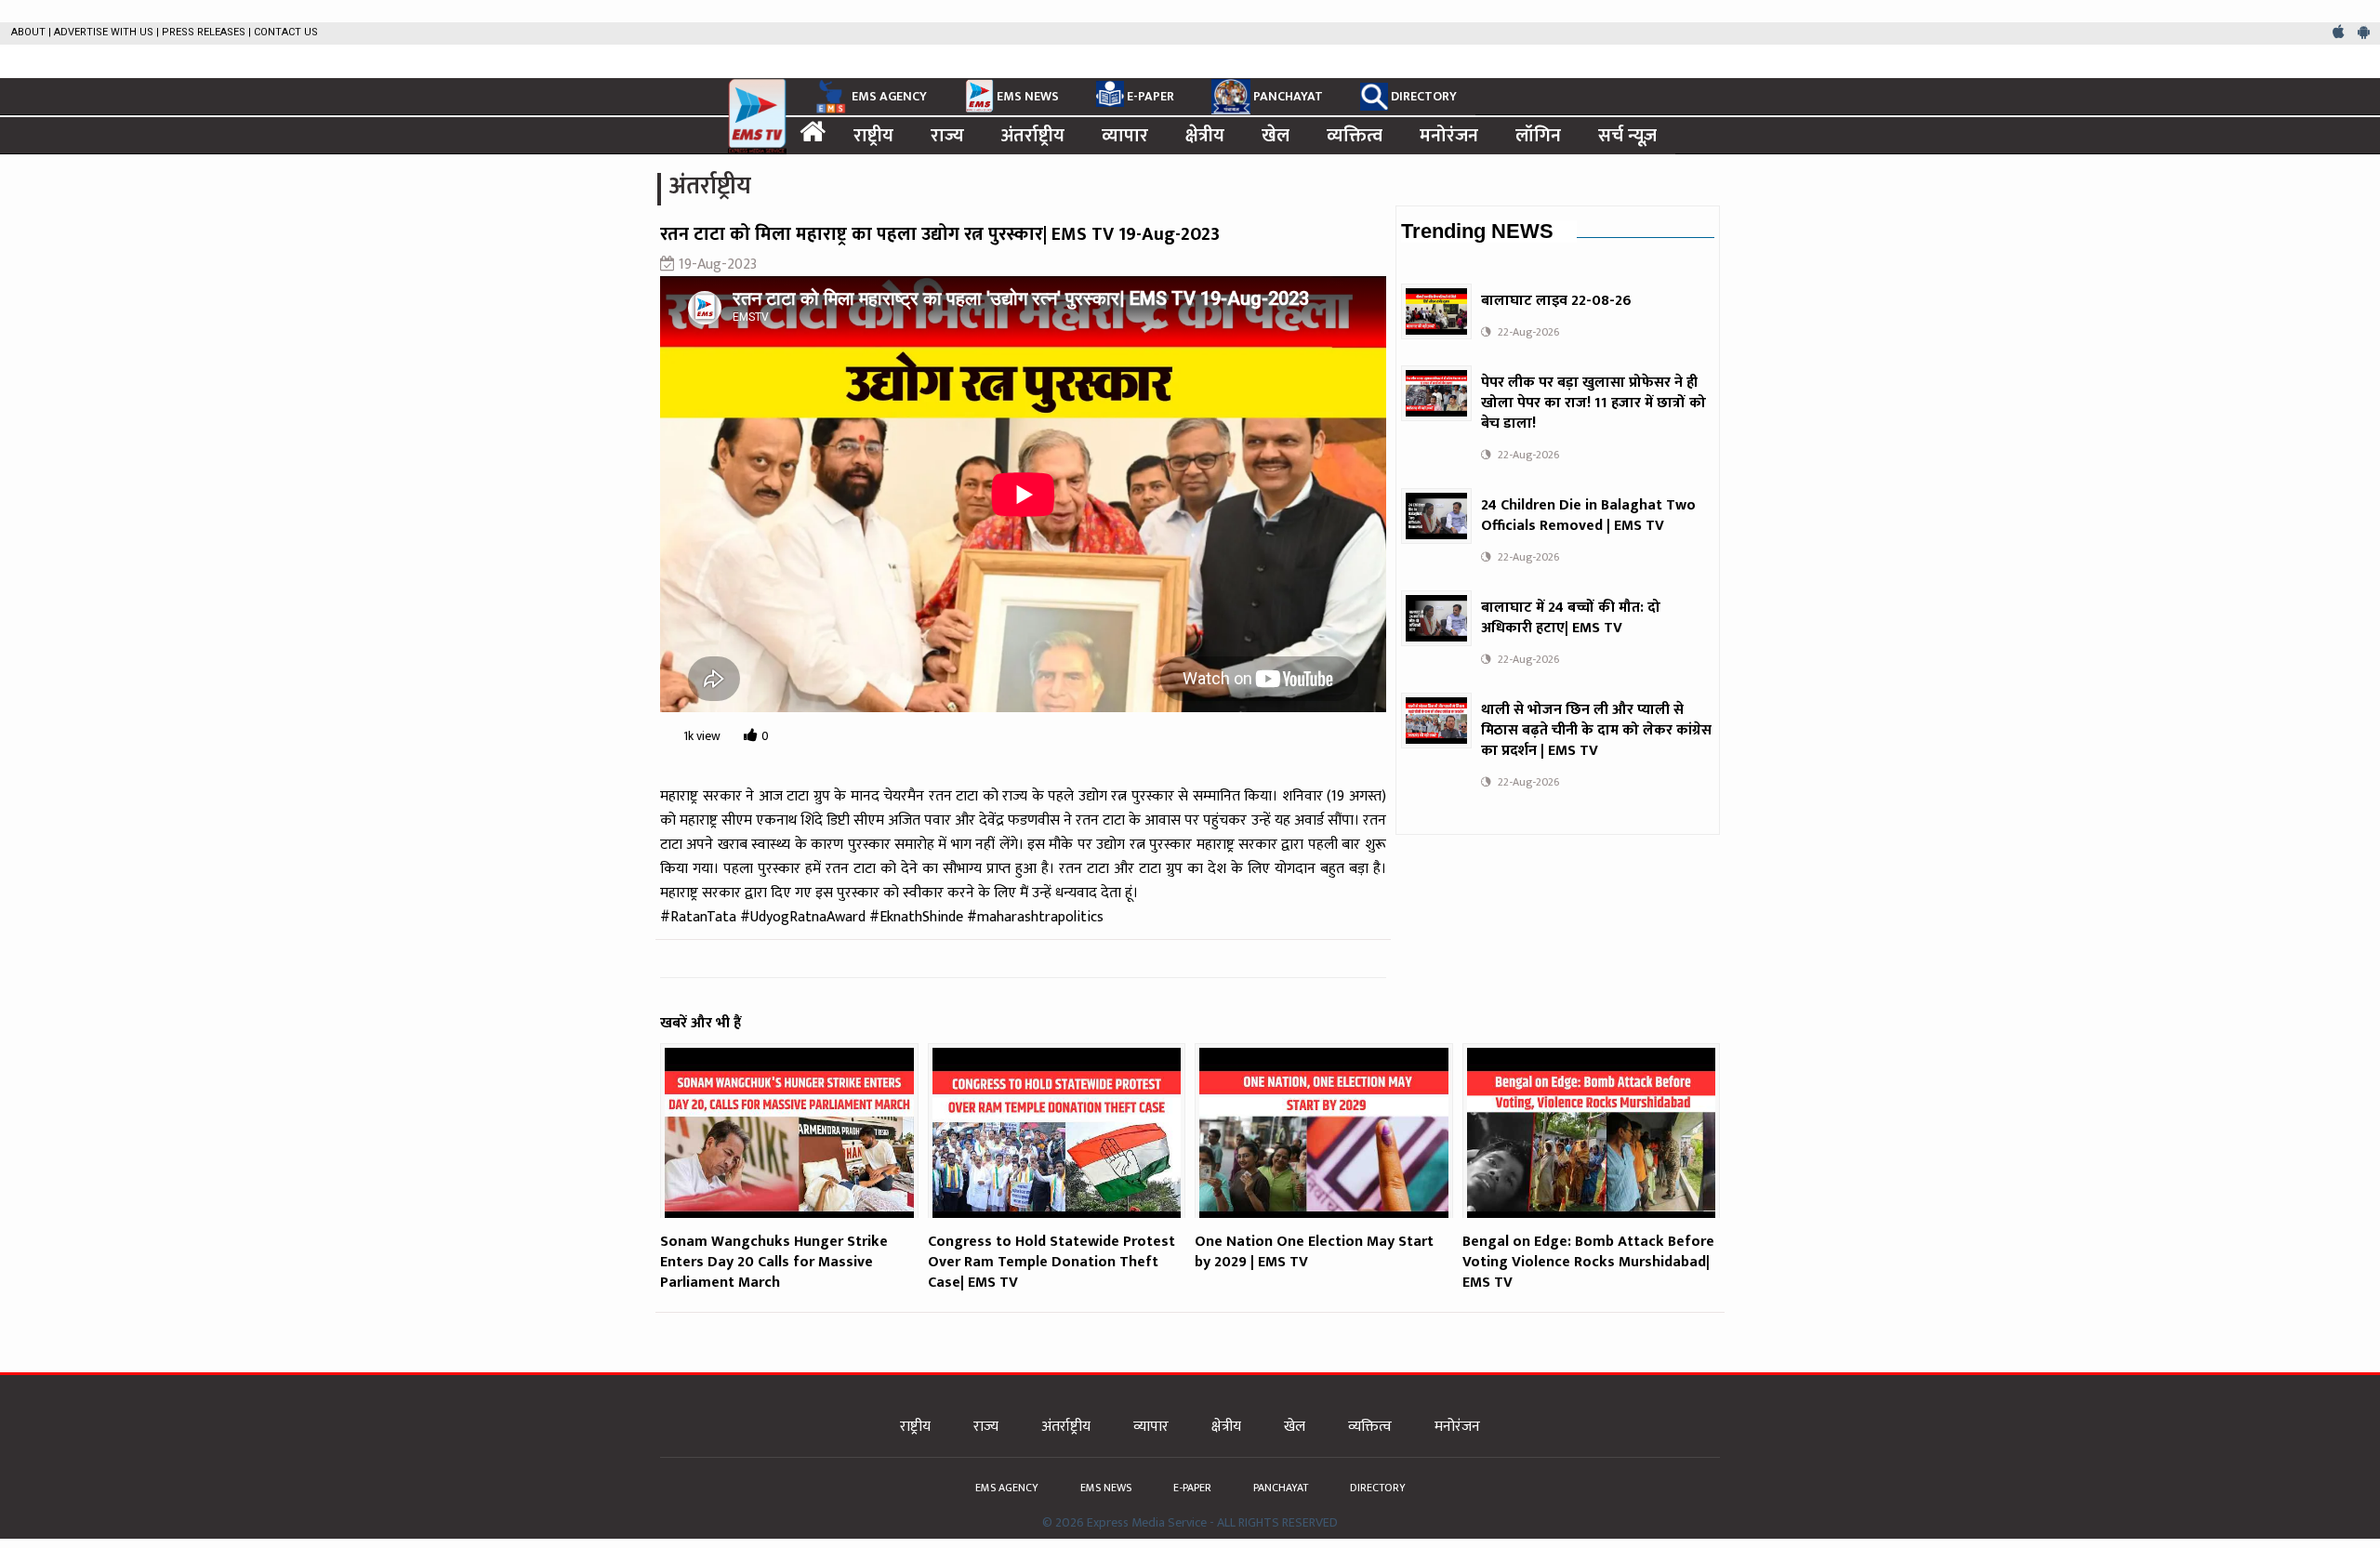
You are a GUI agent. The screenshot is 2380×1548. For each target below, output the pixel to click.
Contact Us (286, 32)
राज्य (947, 136)
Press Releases (204, 32)
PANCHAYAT (1288, 96)
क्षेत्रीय (1205, 136)
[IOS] (2340, 33)
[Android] (2364, 33)
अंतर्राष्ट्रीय (1033, 136)
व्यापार (1125, 136)
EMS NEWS (1028, 96)
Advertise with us (104, 32)
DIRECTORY (1424, 96)
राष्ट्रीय (873, 136)
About (28, 32)
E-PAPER (1150, 96)
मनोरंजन (1449, 136)
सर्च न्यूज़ (1627, 136)
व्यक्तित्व (1355, 136)
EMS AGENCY (889, 96)
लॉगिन (1538, 136)
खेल (1276, 136)
